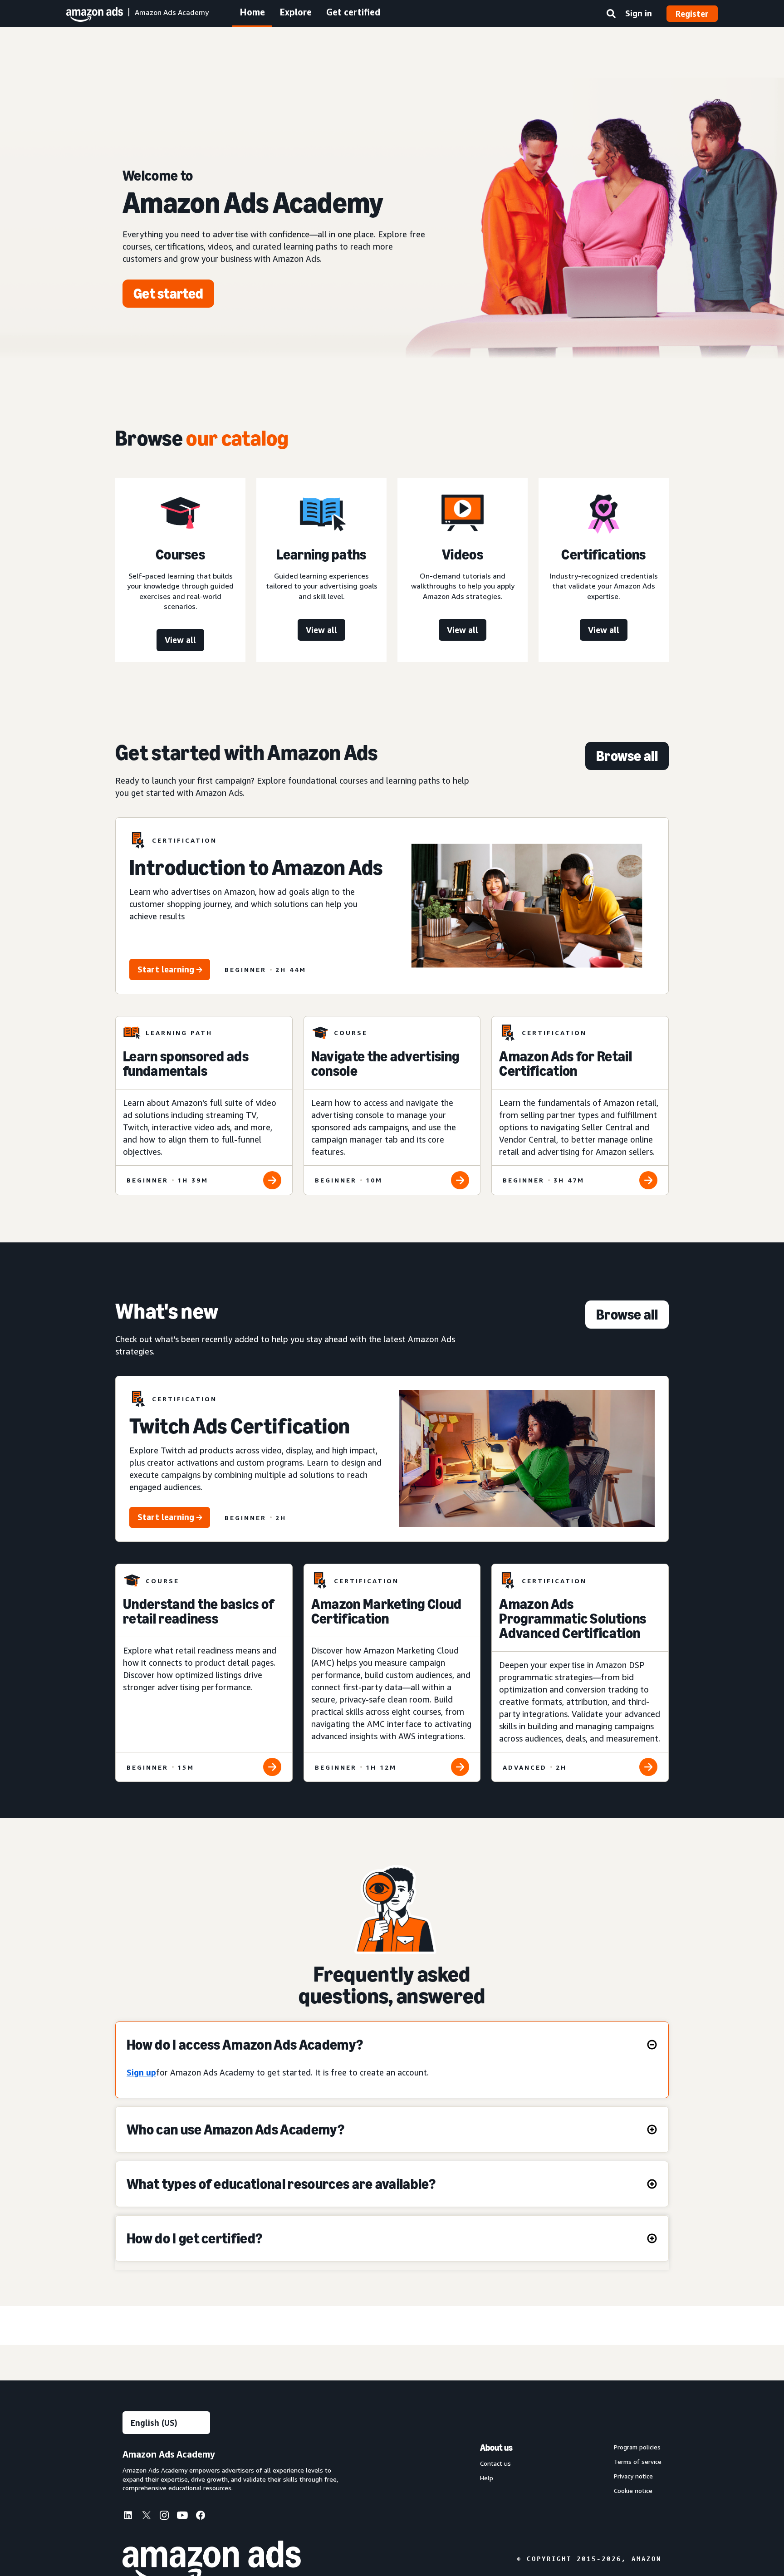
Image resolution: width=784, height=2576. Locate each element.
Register (692, 14)
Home (252, 12)
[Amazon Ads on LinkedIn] (128, 2517)
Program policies (637, 2447)
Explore (296, 12)
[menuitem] (132, 2517)
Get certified (353, 12)
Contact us (495, 2463)
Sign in (639, 13)
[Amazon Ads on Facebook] (201, 2517)
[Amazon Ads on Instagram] (164, 2517)
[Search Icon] (611, 15)
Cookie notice (633, 2491)
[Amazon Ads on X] (146, 2517)
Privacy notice (633, 2476)
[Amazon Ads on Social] (182, 2517)
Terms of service (638, 2462)
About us (496, 2448)
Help (487, 2478)
